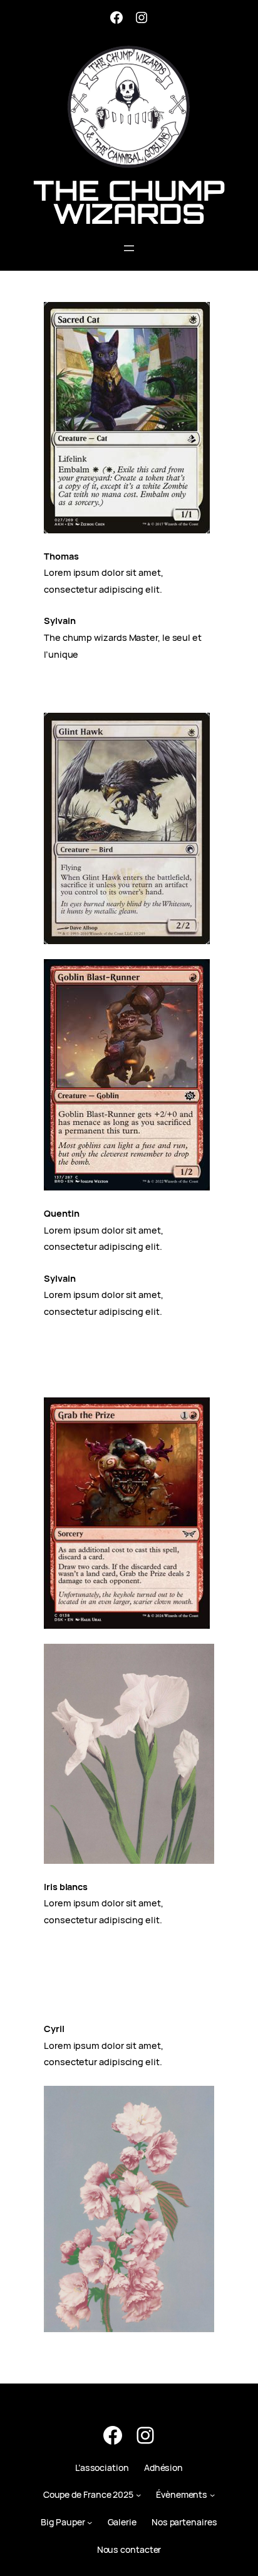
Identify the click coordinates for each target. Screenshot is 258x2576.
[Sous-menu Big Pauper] (90, 2522)
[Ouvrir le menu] (129, 248)
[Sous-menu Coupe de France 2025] (138, 2495)
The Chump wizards (129, 202)
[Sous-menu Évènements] (212, 2495)
